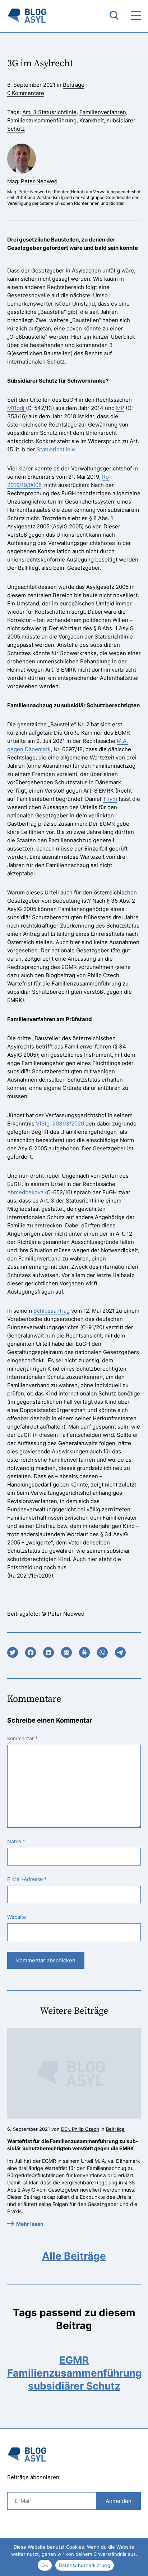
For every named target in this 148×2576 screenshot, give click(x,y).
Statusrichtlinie (56, 449)
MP (120, 408)
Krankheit (92, 120)
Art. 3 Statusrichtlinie (49, 112)
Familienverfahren (103, 112)
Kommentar (22, 1738)
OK (45, 2565)
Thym (110, 799)
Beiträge (74, 85)
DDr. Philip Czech (80, 2129)
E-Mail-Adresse (27, 1879)
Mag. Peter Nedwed (32, 181)
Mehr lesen (30, 2224)
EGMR (74, 2360)
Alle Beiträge (74, 2256)
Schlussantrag (52, 1311)
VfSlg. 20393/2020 (60, 1124)
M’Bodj (17, 408)
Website (17, 1917)
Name (16, 1841)
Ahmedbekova (25, 1192)
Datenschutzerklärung (85, 2565)
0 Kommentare (26, 93)
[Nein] (139, 2557)
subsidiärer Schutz (74, 2386)
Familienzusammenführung (42, 120)
